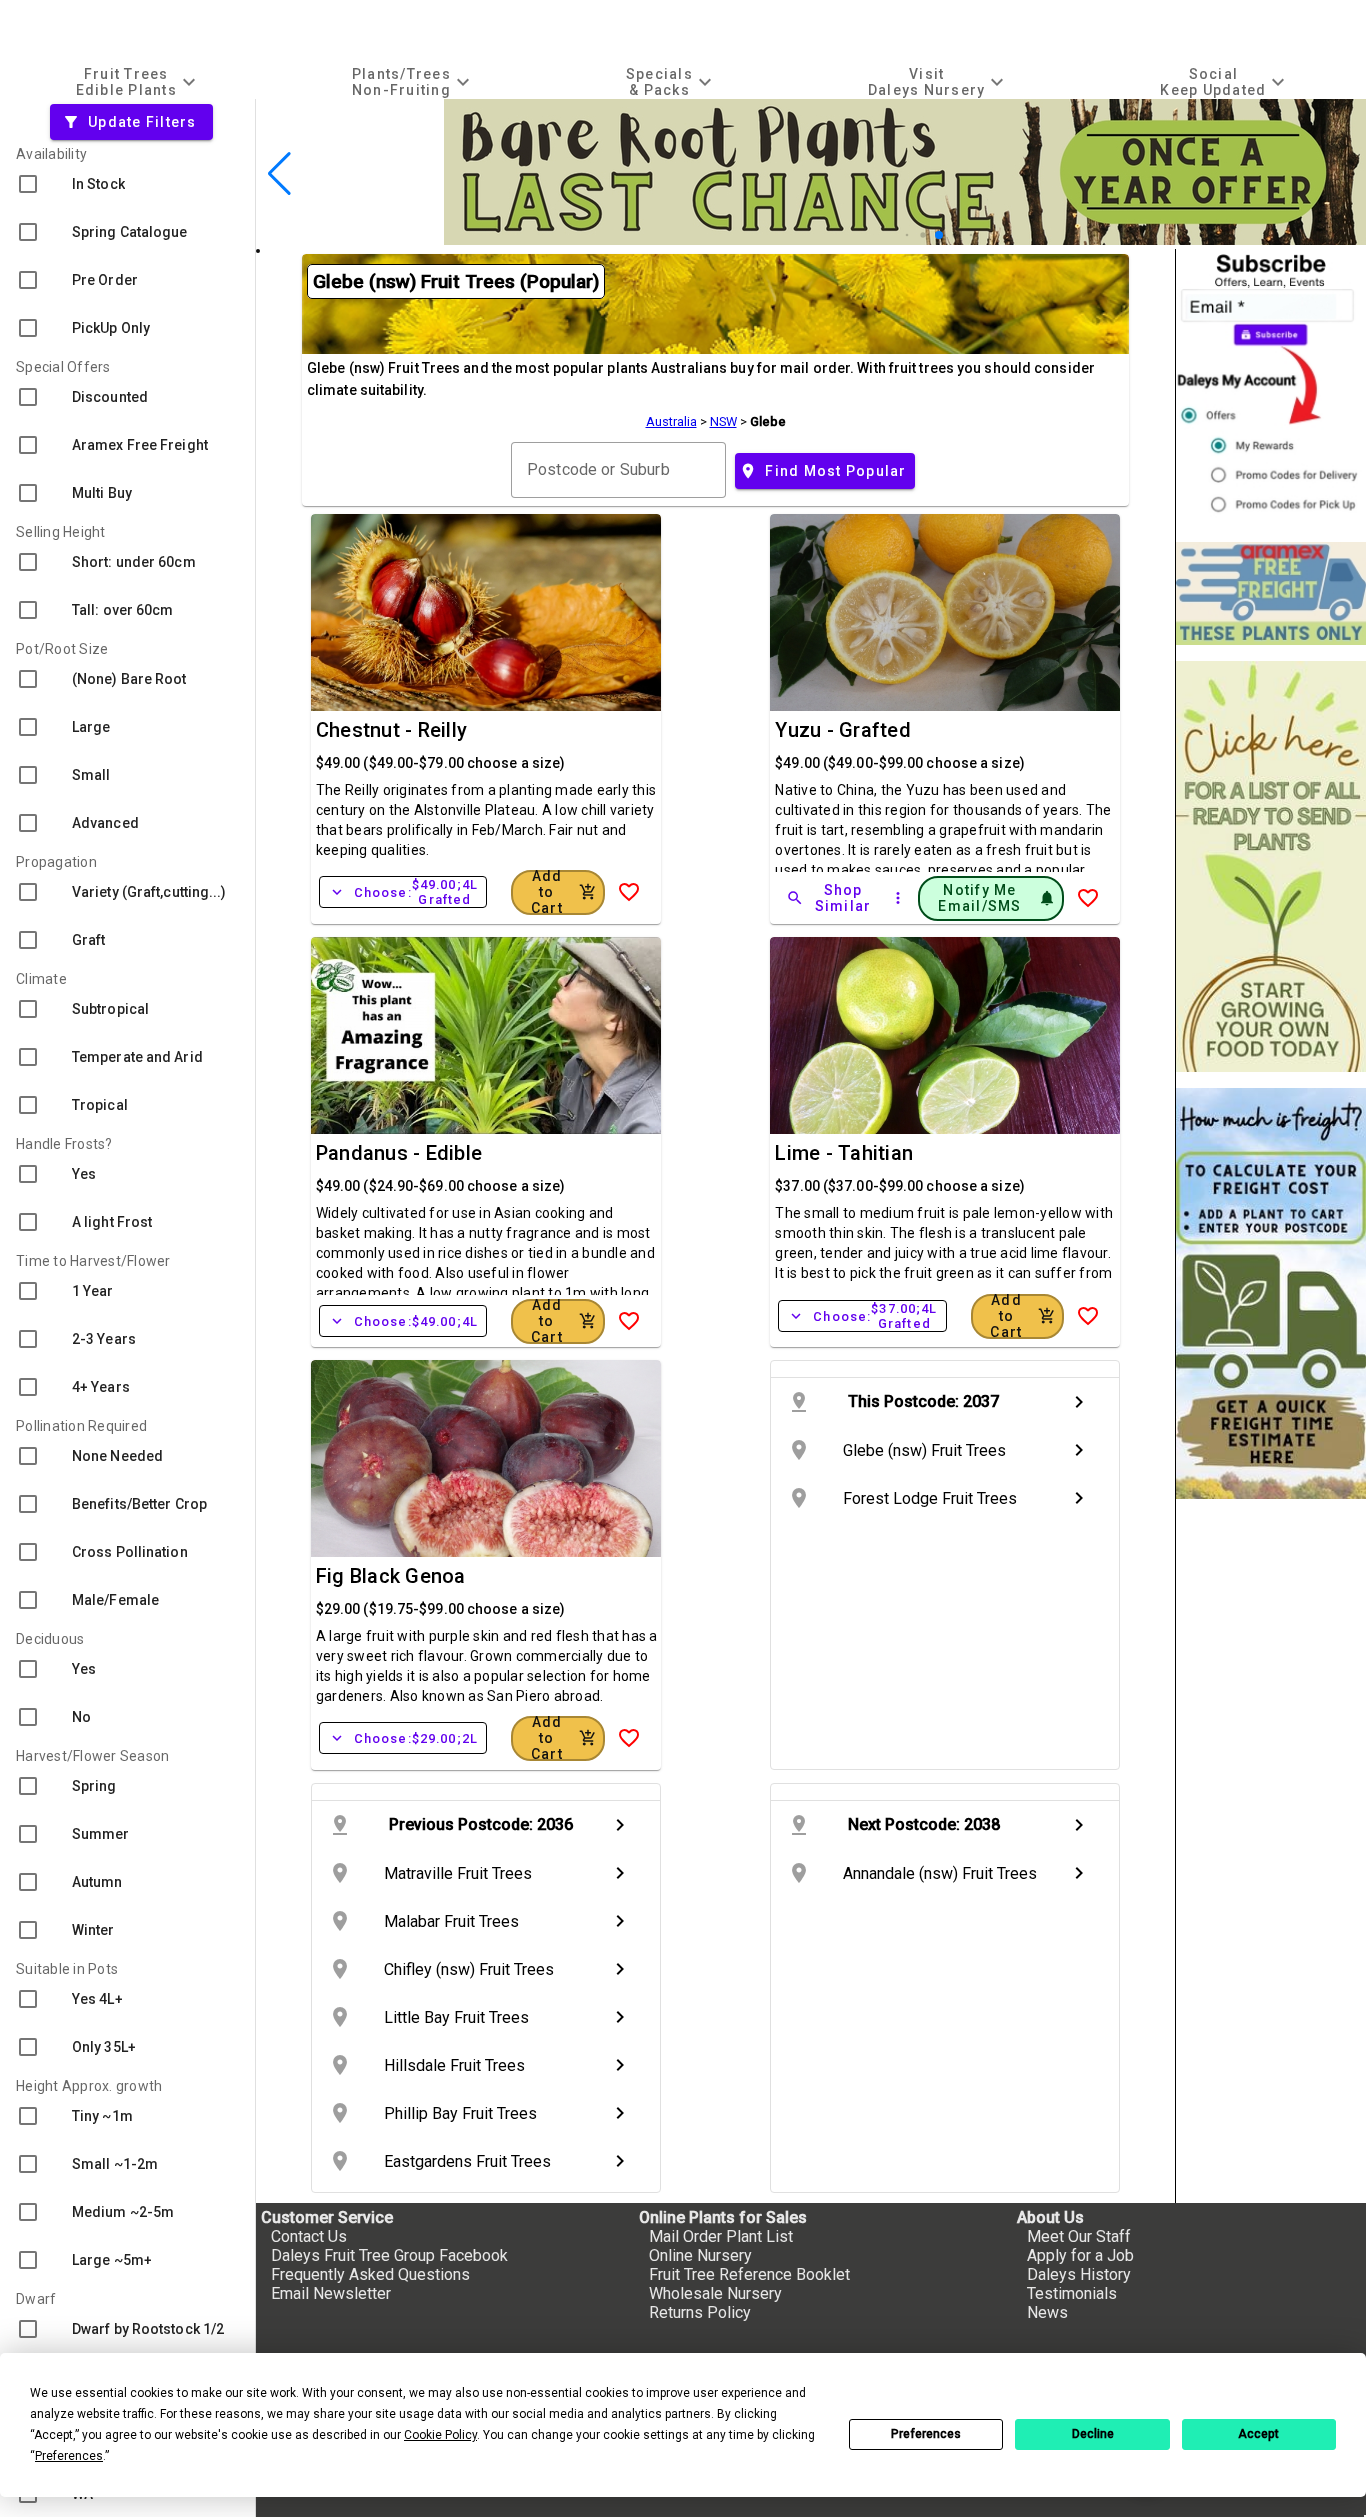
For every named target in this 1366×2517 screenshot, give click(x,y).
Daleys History (1079, 2274)
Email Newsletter (331, 2293)
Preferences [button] (69, 2456)
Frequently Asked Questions (370, 2274)
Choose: (403, 892)
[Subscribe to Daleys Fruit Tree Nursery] (1271, 387)
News (1047, 2312)
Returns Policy (700, 2312)
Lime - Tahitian (844, 1153)
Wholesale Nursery (715, 2293)
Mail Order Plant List (721, 2236)
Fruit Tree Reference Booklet (749, 2274)
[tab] (138, 81)
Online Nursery (700, 2255)
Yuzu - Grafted (843, 730)
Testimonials (1072, 2293)
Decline (1093, 2434)
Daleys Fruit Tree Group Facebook (389, 2255)
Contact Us (309, 2236)
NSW (723, 421)
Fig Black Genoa (391, 1576)
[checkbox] (127, 184)
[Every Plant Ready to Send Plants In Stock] (1271, 866)
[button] (907, 235)
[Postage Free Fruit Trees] (1271, 593)
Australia (671, 421)
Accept (1258, 2434)
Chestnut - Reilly (391, 730)
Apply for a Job (1080, 2255)
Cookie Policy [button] (440, 2435)
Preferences (926, 2434)
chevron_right (1079, 1402)
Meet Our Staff (1079, 2236)
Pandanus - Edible (399, 1153)
